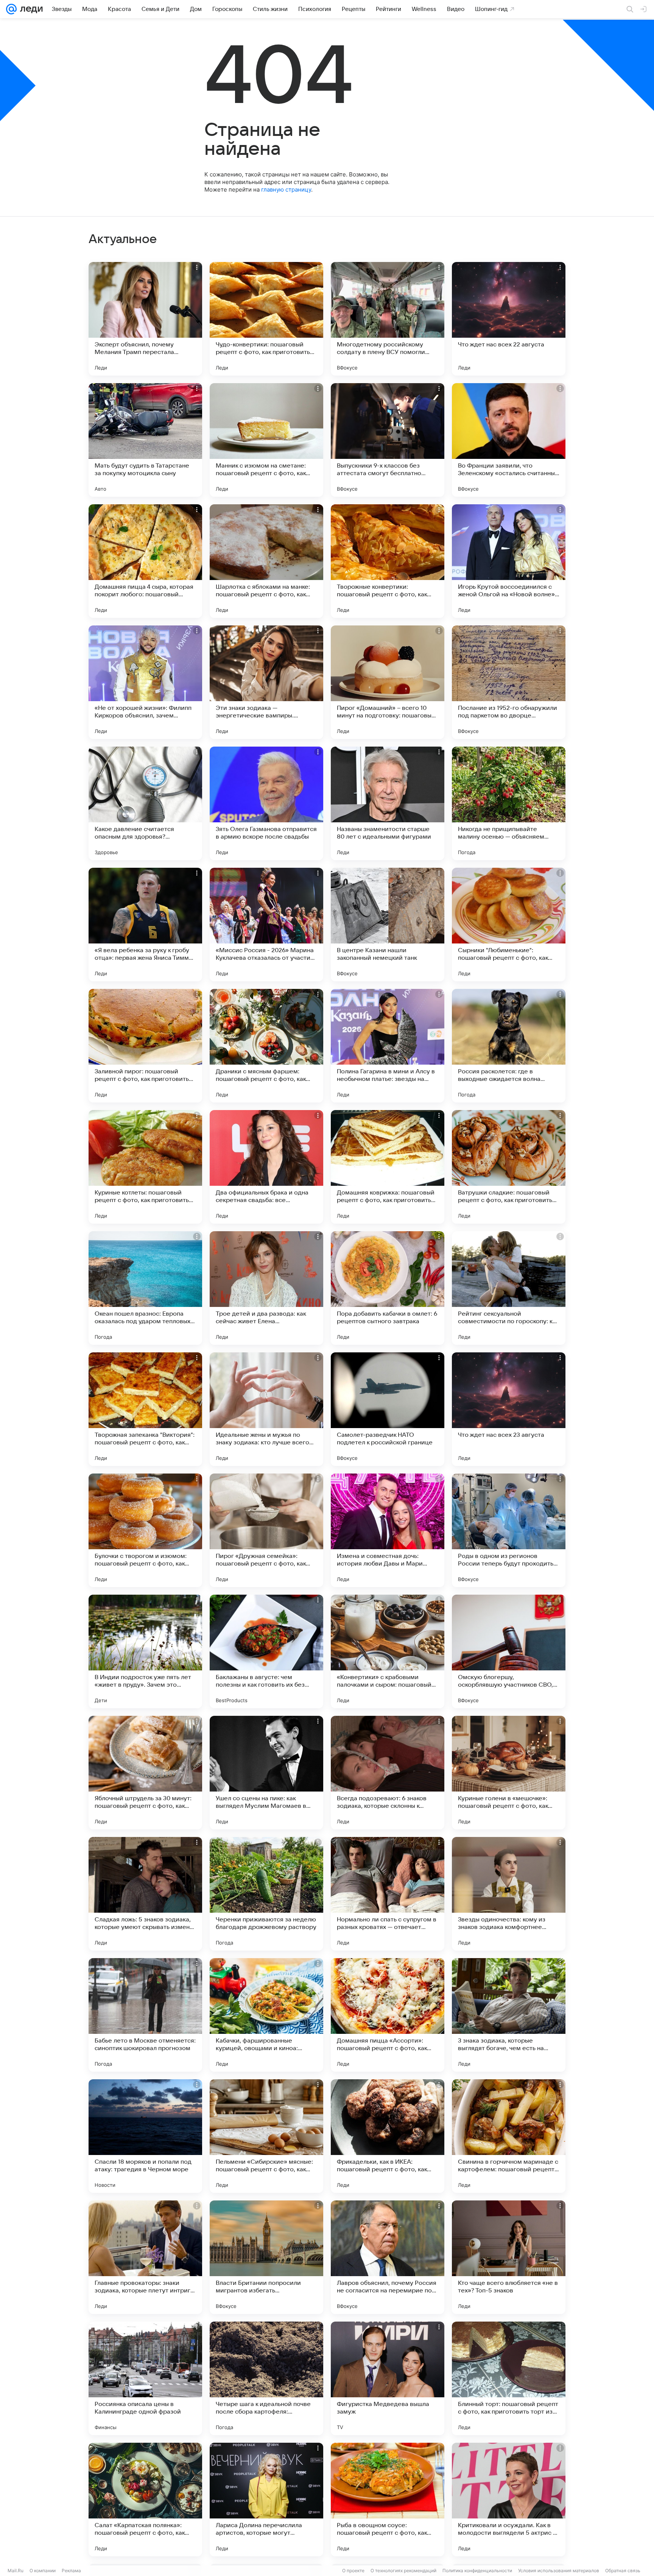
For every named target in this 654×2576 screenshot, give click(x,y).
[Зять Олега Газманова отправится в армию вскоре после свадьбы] (266, 803)
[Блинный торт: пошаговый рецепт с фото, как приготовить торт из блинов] (509, 2378)
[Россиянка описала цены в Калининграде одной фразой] (145, 2378)
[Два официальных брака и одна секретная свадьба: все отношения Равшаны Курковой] (266, 1167)
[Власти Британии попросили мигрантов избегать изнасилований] (266, 2257)
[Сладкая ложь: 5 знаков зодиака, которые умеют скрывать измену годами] (145, 1894)
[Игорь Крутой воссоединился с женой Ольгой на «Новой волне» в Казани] (509, 561)
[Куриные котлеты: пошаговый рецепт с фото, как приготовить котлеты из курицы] (145, 1167)
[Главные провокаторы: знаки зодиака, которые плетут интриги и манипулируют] (145, 2257)
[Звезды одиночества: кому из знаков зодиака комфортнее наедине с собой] (509, 1894)
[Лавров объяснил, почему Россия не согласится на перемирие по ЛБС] (388, 2257)
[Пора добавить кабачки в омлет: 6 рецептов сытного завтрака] (388, 1288)
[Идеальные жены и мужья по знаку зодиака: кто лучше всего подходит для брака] (266, 1409)
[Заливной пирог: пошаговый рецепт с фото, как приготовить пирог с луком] (145, 1046)
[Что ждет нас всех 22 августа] (509, 319)
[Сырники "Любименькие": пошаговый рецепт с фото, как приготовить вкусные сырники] (509, 925)
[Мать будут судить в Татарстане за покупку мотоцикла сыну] (145, 440)
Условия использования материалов (559, 2571)
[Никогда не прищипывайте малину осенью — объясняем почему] (509, 803)
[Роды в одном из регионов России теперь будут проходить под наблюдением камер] (509, 1530)
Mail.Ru (16, 2571)
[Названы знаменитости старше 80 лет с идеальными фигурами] (388, 803)
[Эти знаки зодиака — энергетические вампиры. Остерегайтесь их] (266, 682)
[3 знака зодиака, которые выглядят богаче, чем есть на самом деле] (509, 2015)
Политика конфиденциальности (477, 2571)
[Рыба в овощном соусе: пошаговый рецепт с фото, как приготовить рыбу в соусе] (388, 2500)
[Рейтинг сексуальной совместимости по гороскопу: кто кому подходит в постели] (509, 1288)
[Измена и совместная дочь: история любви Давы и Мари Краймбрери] (388, 1530)
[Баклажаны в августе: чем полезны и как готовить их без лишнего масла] (266, 1651)
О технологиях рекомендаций (403, 2571)
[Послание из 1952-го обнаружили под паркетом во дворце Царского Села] (509, 682)
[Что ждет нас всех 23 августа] (509, 1409)
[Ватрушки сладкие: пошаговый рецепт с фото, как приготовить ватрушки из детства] (509, 1167)
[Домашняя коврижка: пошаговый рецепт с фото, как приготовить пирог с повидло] (388, 1167)
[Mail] (11, 9)
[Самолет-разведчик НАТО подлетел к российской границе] (388, 1409)
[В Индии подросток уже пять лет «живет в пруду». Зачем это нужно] (145, 1651)
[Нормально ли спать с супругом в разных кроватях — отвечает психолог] (388, 1894)
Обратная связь (623, 2571)
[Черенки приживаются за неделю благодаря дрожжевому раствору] (266, 1894)
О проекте (353, 2571)
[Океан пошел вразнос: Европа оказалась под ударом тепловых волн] (145, 1288)
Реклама (71, 2571)
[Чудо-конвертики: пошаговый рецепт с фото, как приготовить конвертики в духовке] (266, 319)
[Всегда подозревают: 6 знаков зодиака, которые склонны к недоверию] (388, 1773)
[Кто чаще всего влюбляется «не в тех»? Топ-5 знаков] (509, 2257)
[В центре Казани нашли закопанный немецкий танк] (388, 925)
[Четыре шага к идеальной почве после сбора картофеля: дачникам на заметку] (266, 2378)
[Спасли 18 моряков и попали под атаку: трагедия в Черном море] (145, 2136)
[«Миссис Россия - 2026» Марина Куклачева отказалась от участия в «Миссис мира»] (266, 925)
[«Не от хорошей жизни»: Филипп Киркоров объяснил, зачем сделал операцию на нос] (145, 682)
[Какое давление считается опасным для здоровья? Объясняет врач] (145, 803)
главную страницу (286, 189)
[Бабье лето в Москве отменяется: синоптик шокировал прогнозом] (145, 2015)
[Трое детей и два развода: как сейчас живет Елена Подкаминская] (266, 1288)
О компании (43, 2571)
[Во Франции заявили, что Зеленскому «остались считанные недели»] (509, 440)
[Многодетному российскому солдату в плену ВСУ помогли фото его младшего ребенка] (388, 319)
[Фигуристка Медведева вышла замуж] (388, 2378)
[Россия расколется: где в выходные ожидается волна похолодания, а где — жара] (509, 1046)
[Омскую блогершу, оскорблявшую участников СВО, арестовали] (509, 1651)
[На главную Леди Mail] (30, 9)
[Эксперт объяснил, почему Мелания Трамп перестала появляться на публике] (145, 319)
